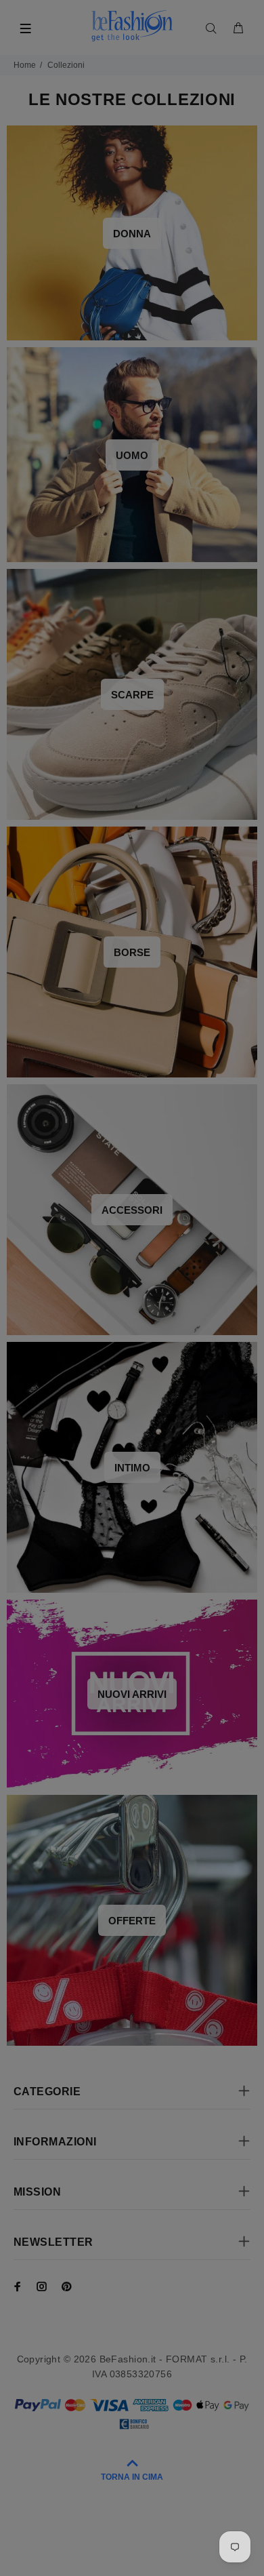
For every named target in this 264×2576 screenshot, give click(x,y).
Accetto (141, 1415)
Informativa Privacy (158, 1415)
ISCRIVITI (132, 1381)
